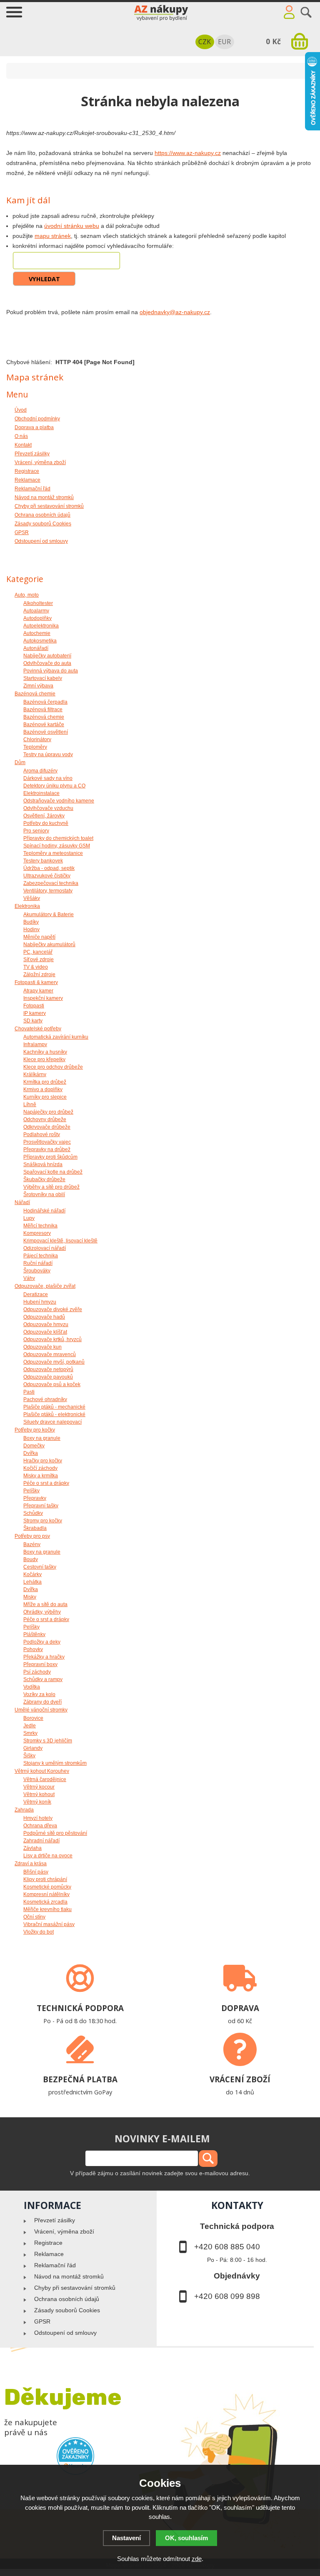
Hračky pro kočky (43, 1461)
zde (197, 2559)
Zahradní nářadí (41, 1841)
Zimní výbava (38, 686)
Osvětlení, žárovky (44, 816)
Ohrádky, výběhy (42, 1612)
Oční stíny (34, 1917)
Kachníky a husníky (45, 1052)
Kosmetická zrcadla (45, 1902)
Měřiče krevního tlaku (47, 1909)
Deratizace (36, 1294)
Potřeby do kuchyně (46, 823)
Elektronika (27, 906)
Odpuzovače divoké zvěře (53, 1309)
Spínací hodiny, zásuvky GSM (57, 846)
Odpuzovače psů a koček (52, 1384)
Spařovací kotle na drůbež (53, 1172)
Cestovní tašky (40, 1567)
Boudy (31, 1559)
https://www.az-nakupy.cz (188, 153)
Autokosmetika (40, 641)
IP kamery (35, 1013)
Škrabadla (35, 1528)
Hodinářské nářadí (44, 1211)
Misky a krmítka (41, 1476)
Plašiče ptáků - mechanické (54, 1407)
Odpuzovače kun (42, 1347)
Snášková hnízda (43, 1164)
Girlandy (33, 1748)
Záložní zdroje (39, 974)
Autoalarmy (36, 611)
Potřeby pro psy (32, 1536)
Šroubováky (37, 1271)
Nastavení (126, 2538)
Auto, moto (27, 595)
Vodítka (32, 1687)
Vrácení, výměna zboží (64, 2231)
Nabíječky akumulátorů (49, 944)
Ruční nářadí (38, 1263)
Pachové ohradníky (45, 1399)
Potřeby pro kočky (35, 1430)
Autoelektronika (41, 626)
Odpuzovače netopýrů (48, 1369)
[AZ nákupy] (160, 11)
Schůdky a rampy (43, 1679)
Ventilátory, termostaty (48, 891)
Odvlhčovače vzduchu (48, 808)
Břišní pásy (36, 1872)
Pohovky (33, 1649)
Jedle (30, 1726)
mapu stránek (53, 236)
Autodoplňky (37, 618)
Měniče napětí (39, 937)
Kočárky (32, 1574)
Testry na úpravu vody (48, 755)
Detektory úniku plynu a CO (54, 786)
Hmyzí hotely (38, 1818)
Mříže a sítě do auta (45, 1604)
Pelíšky (31, 1491)
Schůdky (33, 1513)
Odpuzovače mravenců (50, 1354)
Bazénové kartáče (44, 725)
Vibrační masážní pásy (49, 1924)
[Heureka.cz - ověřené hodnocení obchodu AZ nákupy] (76, 2456)
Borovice (33, 1718)
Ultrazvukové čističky (47, 876)
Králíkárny (35, 1074)
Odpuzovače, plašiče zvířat (45, 1286)
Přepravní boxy (40, 1664)
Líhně (30, 1104)
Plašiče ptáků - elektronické (54, 1414)
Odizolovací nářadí (45, 1248)
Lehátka (32, 1582)
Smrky (30, 1733)
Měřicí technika (40, 1226)
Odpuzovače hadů (44, 1317)
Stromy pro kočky (43, 1521)
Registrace (48, 2243)
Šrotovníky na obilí (44, 1194)
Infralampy (35, 1044)
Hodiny (31, 929)
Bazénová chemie (35, 694)
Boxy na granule (42, 1438)
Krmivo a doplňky (43, 1089)
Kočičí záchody (40, 1468)
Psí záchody (37, 1672)
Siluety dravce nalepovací (52, 1422)
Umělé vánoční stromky (41, 1710)
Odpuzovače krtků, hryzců (52, 1339)
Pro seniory (36, 831)
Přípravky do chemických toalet (58, 838)
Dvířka (31, 1453)
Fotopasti (34, 1006)
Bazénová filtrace (43, 710)
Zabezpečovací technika (51, 883)
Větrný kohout (39, 1794)
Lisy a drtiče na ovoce (48, 1856)
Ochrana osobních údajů (67, 2299)
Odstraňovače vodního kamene (59, 801)
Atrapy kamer (38, 991)
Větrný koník (37, 1802)
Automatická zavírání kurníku (56, 1037)
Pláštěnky (34, 1634)
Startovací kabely (43, 678)
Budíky (31, 922)
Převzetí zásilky (55, 2220)
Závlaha (32, 1848)
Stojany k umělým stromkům (55, 1763)
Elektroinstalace (41, 793)
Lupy (29, 1218)
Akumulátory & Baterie (49, 914)
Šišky (29, 1756)
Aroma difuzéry (40, 771)
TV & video (36, 967)
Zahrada (24, 1810)
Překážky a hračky (44, 1657)
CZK (205, 42)
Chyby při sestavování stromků (75, 2288)
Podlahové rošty (42, 1134)
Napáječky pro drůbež (48, 1112)
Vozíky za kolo (39, 1694)
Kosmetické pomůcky (47, 1887)
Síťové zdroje (39, 959)
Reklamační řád (55, 2265)
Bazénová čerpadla (45, 702)
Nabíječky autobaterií (47, 656)
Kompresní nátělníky (46, 1894)
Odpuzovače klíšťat (45, 1332)
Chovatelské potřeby (38, 1029)
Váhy (29, 1278)
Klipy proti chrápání (45, 1879)
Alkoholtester (38, 603)
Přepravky (35, 1498)
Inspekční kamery (43, 998)
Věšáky (32, 898)
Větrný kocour (39, 1787)
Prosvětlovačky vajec (47, 1142)
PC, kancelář (38, 952)
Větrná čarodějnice (45, 1779)
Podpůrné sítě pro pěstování (55, 1833)
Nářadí (22, 1202)
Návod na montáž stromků (69, 2276)
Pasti (29, 1392)
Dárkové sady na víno (48, 778)
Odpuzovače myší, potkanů (54, 1362)
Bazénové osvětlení (46, 732)
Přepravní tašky (41, 1506)
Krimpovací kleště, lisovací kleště (60, 1241)
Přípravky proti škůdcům (50, 1157)
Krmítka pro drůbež (45, 1082)
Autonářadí (36, 648)
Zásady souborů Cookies (67, 2310)
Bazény (32, 1544)
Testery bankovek (43, 861)
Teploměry (35, 747)
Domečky (34, 1446)
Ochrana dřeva (40, 1826)
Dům (20, 762)
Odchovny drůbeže (45, 1119)
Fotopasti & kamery (36, 982)
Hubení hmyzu (40, 1302)
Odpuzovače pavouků (48, 1377)
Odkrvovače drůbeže (47, 1127)
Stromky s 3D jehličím (48, 1741)
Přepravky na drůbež (47, 1149)
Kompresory (37, 1233)
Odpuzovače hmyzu (46, 1324)
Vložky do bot (39, 1932)
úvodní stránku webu (72, 226)
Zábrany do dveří (42, 1702)
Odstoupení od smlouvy (65, 2333)
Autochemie (37, 633)
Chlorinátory (37, 740)
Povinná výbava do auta (51, 671)
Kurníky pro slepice (45, 1097)
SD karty (33, 1021)
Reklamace (49, 2254)
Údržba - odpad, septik (49, 868)
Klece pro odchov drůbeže (53, 1067)
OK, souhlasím (186, 2538)
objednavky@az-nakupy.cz (175, 312)
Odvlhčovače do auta (47, 663)
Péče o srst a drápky (46, 1483)
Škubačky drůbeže (44, 1179)
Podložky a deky (42, 1642)
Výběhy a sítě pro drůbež (51, 1187)
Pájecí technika (41, 1256)
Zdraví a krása (31, 1864)
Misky (30, 1597)
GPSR (42, 2321)
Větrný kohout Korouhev (42, 1771)
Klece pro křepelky (44, 1059)
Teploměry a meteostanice (53, 853)
